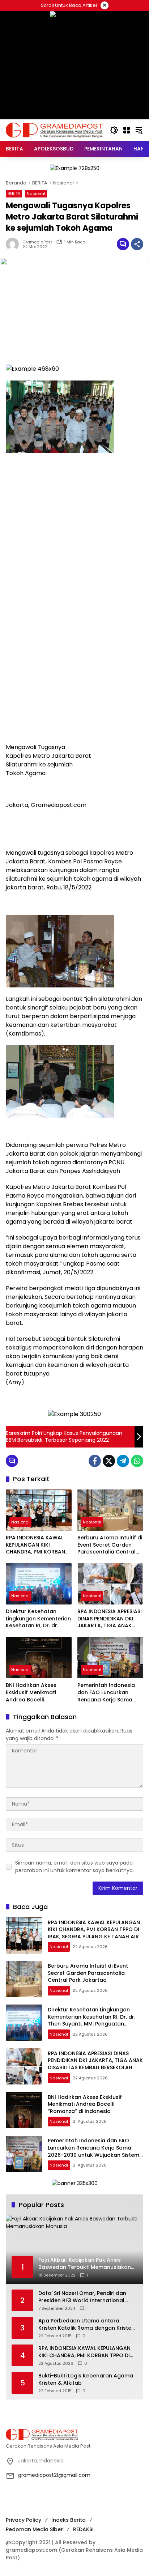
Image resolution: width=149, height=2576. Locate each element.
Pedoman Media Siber (34, 2529)
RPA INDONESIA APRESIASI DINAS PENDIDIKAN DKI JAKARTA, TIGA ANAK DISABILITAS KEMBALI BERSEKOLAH (110, 1619)
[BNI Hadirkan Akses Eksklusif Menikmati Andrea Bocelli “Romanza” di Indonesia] (39, 1658)
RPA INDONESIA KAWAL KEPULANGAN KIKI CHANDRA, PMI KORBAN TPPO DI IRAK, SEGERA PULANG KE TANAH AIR (35, 1545)
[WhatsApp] (137, 1461)
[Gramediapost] (54, 130)
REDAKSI (83, 2529)
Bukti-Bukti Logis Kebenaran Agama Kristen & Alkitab (86, 2379)
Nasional (36, 194)
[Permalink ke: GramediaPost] (14, 244)
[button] (114, 130)
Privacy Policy (24, 2520)
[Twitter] (109, 1461)
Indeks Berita (69, 2520)
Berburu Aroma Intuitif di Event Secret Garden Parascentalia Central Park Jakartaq (110, 1545)
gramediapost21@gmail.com (54, 2475)
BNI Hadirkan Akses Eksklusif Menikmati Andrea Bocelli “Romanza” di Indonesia (37, 1693)
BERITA (14, 194)
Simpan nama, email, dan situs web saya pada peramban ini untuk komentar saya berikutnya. (74, 1867)
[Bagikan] (137, 244)
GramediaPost (37, 242)
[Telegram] (123, 1461)
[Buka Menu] (127, 130)
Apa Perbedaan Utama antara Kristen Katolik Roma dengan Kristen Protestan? (86, 2324)
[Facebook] (95, 1461)
